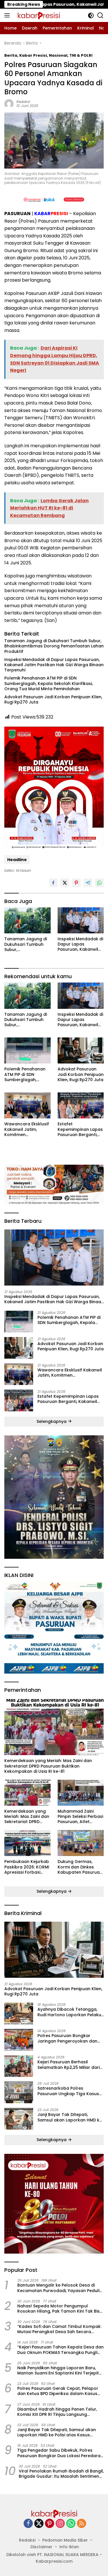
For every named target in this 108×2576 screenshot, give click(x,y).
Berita (11, 55)
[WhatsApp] (71, 2524)
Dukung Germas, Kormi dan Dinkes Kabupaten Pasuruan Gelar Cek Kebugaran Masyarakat (80, 1867)
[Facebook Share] (53, 883)
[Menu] (8, 15)
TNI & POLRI (81, 55)
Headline (17, 860)
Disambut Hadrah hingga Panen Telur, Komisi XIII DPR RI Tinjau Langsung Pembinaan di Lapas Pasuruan (57, 2412)
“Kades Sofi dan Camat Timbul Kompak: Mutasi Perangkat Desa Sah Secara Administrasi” (59, 2329)
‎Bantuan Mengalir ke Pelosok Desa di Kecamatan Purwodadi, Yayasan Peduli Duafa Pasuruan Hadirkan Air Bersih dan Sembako (59, 2288)
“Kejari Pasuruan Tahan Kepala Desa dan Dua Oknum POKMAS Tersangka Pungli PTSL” (60, 2350)
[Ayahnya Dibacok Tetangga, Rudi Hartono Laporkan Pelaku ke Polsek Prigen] (19, 2013)
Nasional (58, 55)
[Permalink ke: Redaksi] (9, 104)
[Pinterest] (50, 2524)
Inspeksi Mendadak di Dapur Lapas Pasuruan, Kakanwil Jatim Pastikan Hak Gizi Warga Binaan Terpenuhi (54, 665)
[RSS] (82, 2524)
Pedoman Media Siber (65, 2540)
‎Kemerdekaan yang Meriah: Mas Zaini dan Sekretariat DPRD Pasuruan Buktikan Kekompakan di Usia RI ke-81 (48, 1766)
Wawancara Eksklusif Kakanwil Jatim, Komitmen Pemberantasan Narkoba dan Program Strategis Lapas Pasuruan (27, 1129)
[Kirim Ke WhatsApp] (99, 883)
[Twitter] (39, 2524)
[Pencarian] (100, 15)
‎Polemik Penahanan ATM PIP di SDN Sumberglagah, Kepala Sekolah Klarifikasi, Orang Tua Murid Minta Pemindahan (49, 683)
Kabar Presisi (33, 55)
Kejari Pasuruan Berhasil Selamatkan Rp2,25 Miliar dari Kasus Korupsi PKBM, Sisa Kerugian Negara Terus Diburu (69, 2065)
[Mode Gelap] (91, 15)
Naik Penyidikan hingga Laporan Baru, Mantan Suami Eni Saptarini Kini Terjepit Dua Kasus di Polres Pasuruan (58, 2370)
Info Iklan (69, 2547)
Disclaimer (41, 2547)
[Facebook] (28, 2524)
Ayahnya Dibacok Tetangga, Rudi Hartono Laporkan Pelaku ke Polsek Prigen (69, 2012)
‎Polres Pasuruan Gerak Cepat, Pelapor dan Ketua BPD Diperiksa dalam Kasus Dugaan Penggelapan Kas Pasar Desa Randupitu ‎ (58, 2391)
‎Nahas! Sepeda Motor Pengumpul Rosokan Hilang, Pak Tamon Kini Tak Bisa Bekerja (60, 2309)
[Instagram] (60, 2524)
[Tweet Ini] (65, 883)
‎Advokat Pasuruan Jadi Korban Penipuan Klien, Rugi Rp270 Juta (53, 699)
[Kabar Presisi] (38, 15)
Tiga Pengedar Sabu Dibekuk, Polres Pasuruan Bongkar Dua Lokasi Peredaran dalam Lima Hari (60, 2453)
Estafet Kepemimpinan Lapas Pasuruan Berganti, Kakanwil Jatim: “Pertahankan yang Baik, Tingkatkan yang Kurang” (81, 1129)
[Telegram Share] (88, 883)
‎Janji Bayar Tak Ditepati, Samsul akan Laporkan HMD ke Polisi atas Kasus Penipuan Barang (70, 2117)
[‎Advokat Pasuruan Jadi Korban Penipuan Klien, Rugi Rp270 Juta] (81, 1050)
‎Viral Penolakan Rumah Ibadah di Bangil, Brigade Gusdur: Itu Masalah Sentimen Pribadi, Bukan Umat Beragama (61, 2474)
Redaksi (23, 102)
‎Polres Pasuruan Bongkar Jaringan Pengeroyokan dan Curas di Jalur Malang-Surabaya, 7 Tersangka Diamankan (67, 2038)
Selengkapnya (52, 1421)
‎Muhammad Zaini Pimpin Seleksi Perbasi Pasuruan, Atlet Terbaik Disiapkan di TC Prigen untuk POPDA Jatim (80, 1817)
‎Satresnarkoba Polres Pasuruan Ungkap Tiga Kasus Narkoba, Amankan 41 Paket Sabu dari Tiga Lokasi (68, 2091)
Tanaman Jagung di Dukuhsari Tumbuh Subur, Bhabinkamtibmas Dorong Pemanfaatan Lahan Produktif (54, 646)
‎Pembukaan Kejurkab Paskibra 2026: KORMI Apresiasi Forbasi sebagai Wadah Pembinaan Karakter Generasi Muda (27, 1867)
